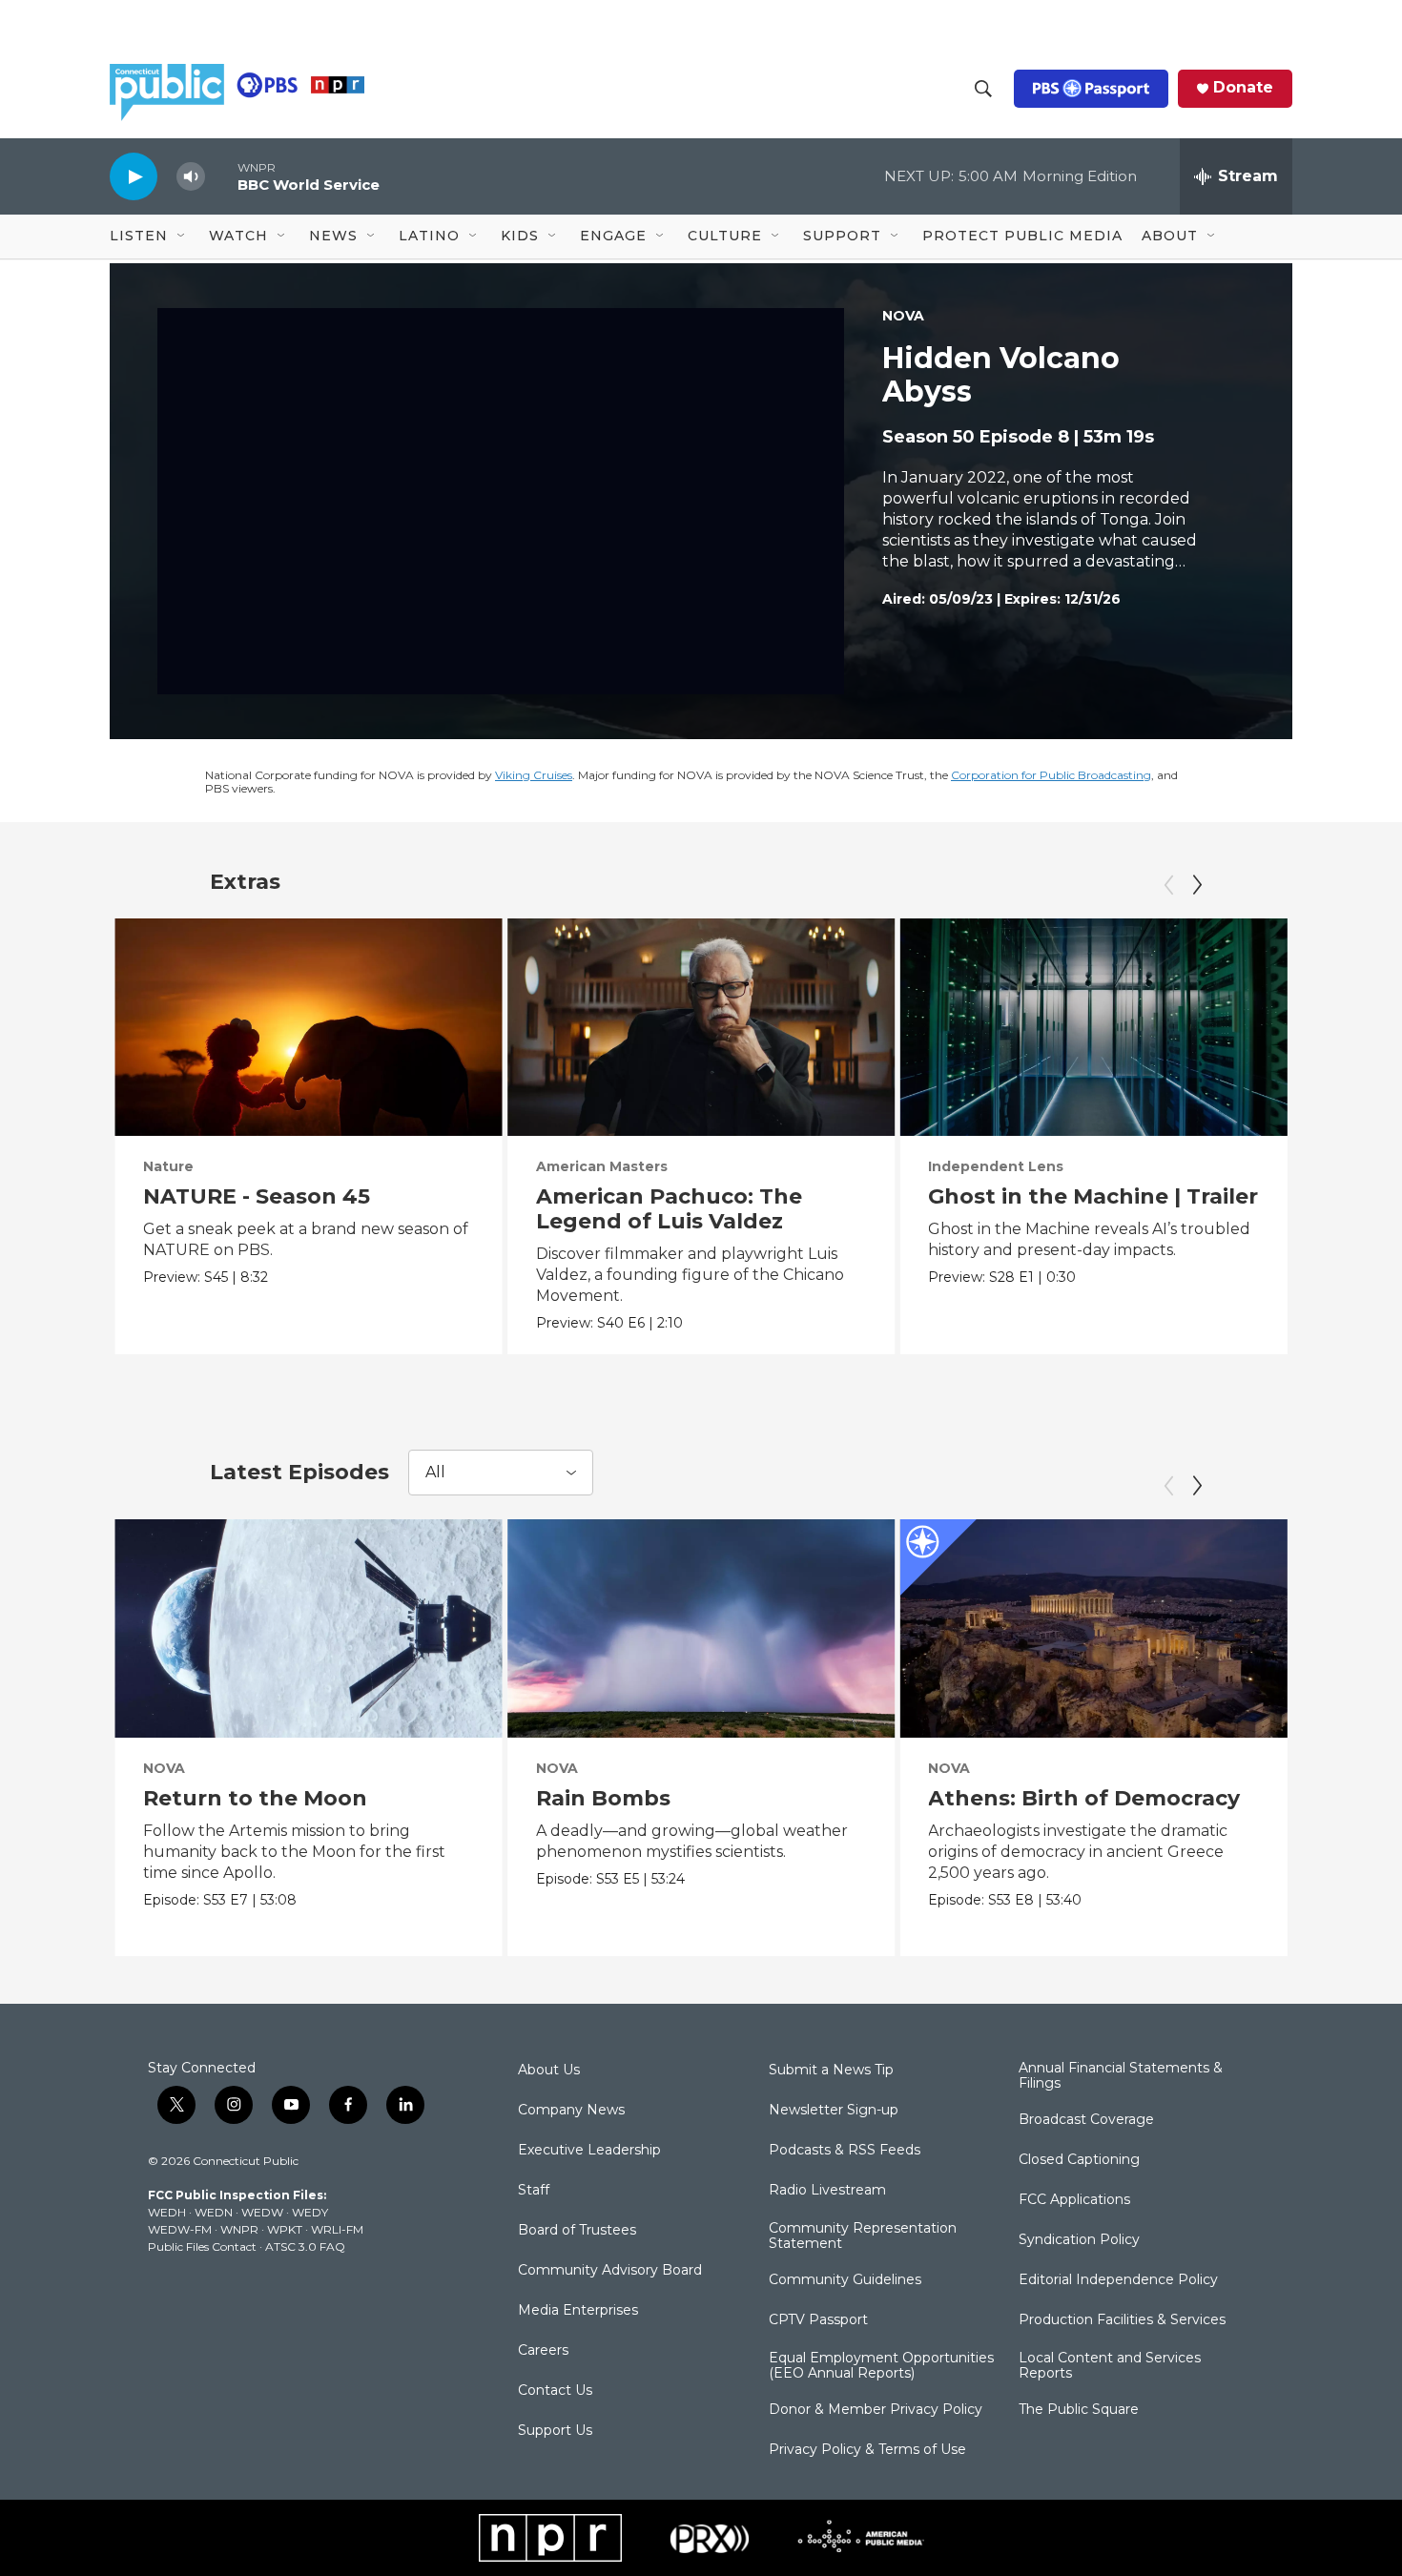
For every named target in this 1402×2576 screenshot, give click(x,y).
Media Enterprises (578, 2311)
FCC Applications (1074, 2200)
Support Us (555, 2431)
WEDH (167, 2212)
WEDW (262, 2212)
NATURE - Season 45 (257, 1196)
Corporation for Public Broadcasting (1051, 775)
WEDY (310, 2212)
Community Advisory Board (610, 2271)
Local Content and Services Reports (1110, 2366)
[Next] (1197, 885)
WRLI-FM (337, 2229)
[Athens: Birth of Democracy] (1093, 1628)
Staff (534, 2191)
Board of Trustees (577, 2231)
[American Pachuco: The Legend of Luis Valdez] (701, 1027)
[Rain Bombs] (701, 1628)
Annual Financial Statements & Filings (1121, 2076)
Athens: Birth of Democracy (1084, 1798)
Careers (543, 2351)
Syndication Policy (1079, 2240)
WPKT (285, 2229)
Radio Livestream (827, 2191)
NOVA (903, 316)
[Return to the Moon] (309, 1628)
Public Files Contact (202, 2246)
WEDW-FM (180, 2229)
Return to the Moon (255, 1798)
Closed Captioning (1079, 2160)
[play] (134, 176)
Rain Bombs (603, 1798)
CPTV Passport (818, 2320)
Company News (571, 2111)
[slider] (221, 176)
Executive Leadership (589, 2151)
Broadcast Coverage (1086, 2120)
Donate (1243, 88)
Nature (168, 1166)
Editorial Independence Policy (1118, 2280)
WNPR (239, 2229)
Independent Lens (996, 1166)
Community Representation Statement (863, 2236)
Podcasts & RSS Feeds (845, 2151)
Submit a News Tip (831, 2071)
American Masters (602, 1166)
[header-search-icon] (983, 89)
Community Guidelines (845, 2280)
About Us (549, 2071)
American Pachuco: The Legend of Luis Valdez (669, 1209)
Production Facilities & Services (1122, 2320)
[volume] (191, 177)
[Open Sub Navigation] (182, 237)
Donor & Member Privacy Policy (876, 2410)
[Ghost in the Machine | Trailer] (1093, 1027)
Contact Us (555, 2391)
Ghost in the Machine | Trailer (1093, 1196)
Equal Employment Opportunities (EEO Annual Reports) (881, 2366)
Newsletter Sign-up (834, 2111)
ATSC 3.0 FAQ (305, 2246)
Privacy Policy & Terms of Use (867, 2450)
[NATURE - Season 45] (309, 1027)
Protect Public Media (1022, 236)
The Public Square (1079, 2410)
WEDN (214, 2212)
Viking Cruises (534, 775)
